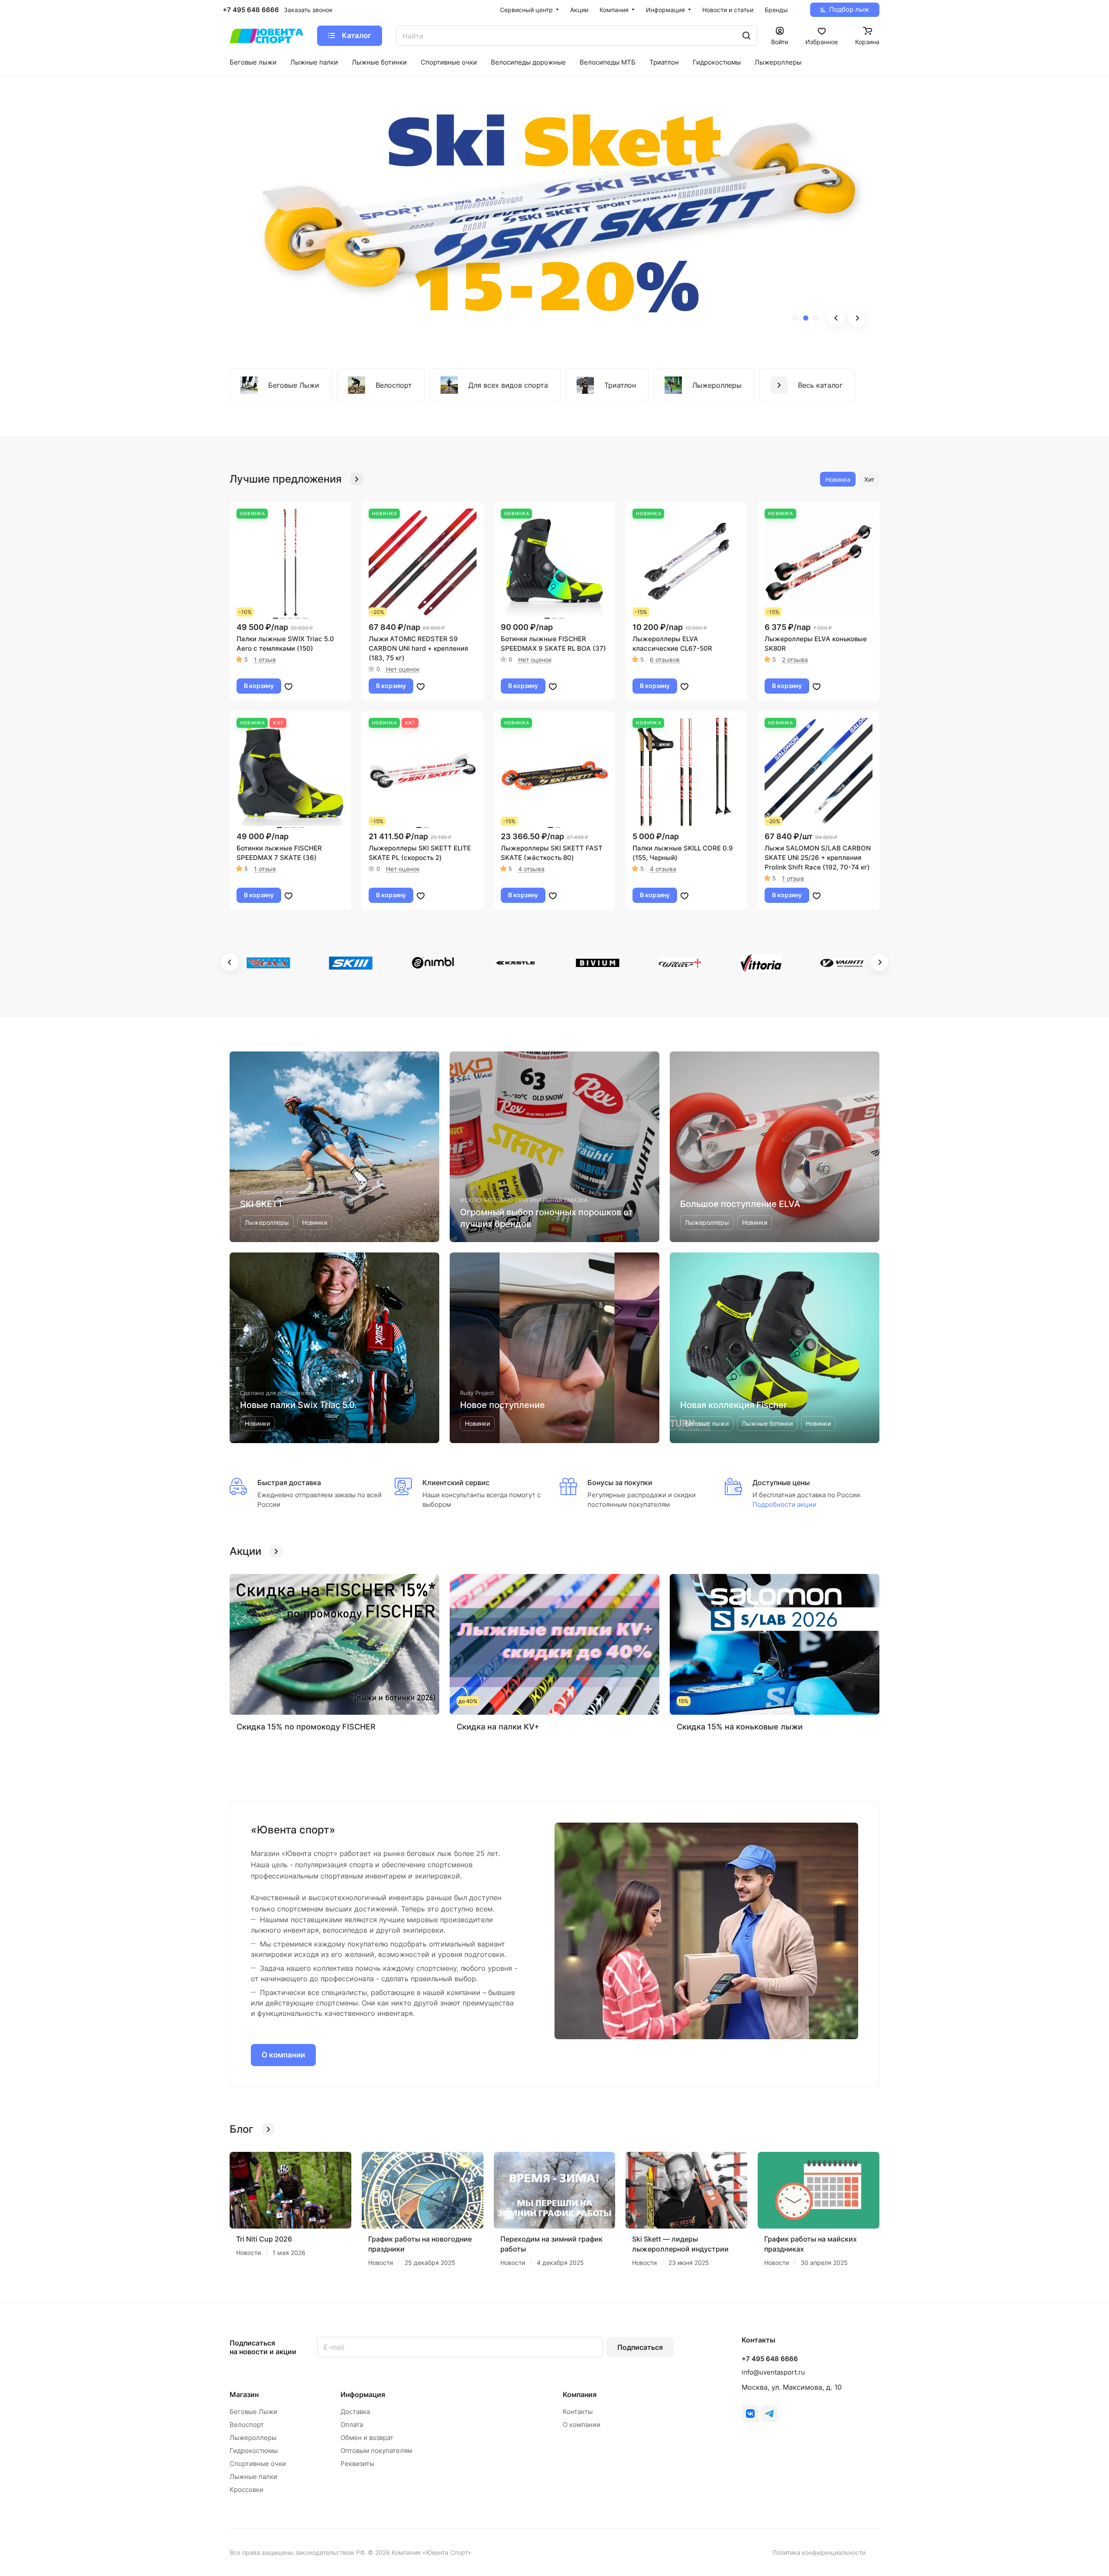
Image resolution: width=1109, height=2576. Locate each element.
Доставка (355, 2412)
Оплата (352, 2425)
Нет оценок (403, 669)
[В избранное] (289, 686)
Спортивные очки (258, 2464)
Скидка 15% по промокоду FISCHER (306, 1727)
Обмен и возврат (367, 2438)
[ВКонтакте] (750, 2414)
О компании (283, 2055)
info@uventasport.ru (773, 2372)
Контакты (578, 2412)
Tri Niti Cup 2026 (264, 2239)
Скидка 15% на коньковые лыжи (740, 1727)
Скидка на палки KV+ (498, 1727)
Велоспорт (247, 2425)
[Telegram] (769, 2414)
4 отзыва (531, 869)
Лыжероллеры (253, 2438)
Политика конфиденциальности (819, 2552)
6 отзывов (665, 660)
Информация (363, 2394)
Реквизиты (357, 2464)
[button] (795, 318)
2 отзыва (795, 660)
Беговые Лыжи (253, 2412)
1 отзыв (265, 660)
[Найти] (746, 36)
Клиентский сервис (456, 1483)
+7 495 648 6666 (251, 10)
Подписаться (640, 2347)
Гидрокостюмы (254, 2451)
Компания (580, 2394)
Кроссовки (246, 2490)
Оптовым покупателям (376, 2451)
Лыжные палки (253, 2477)
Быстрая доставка (289, 1483)
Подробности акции (784, 1504)
